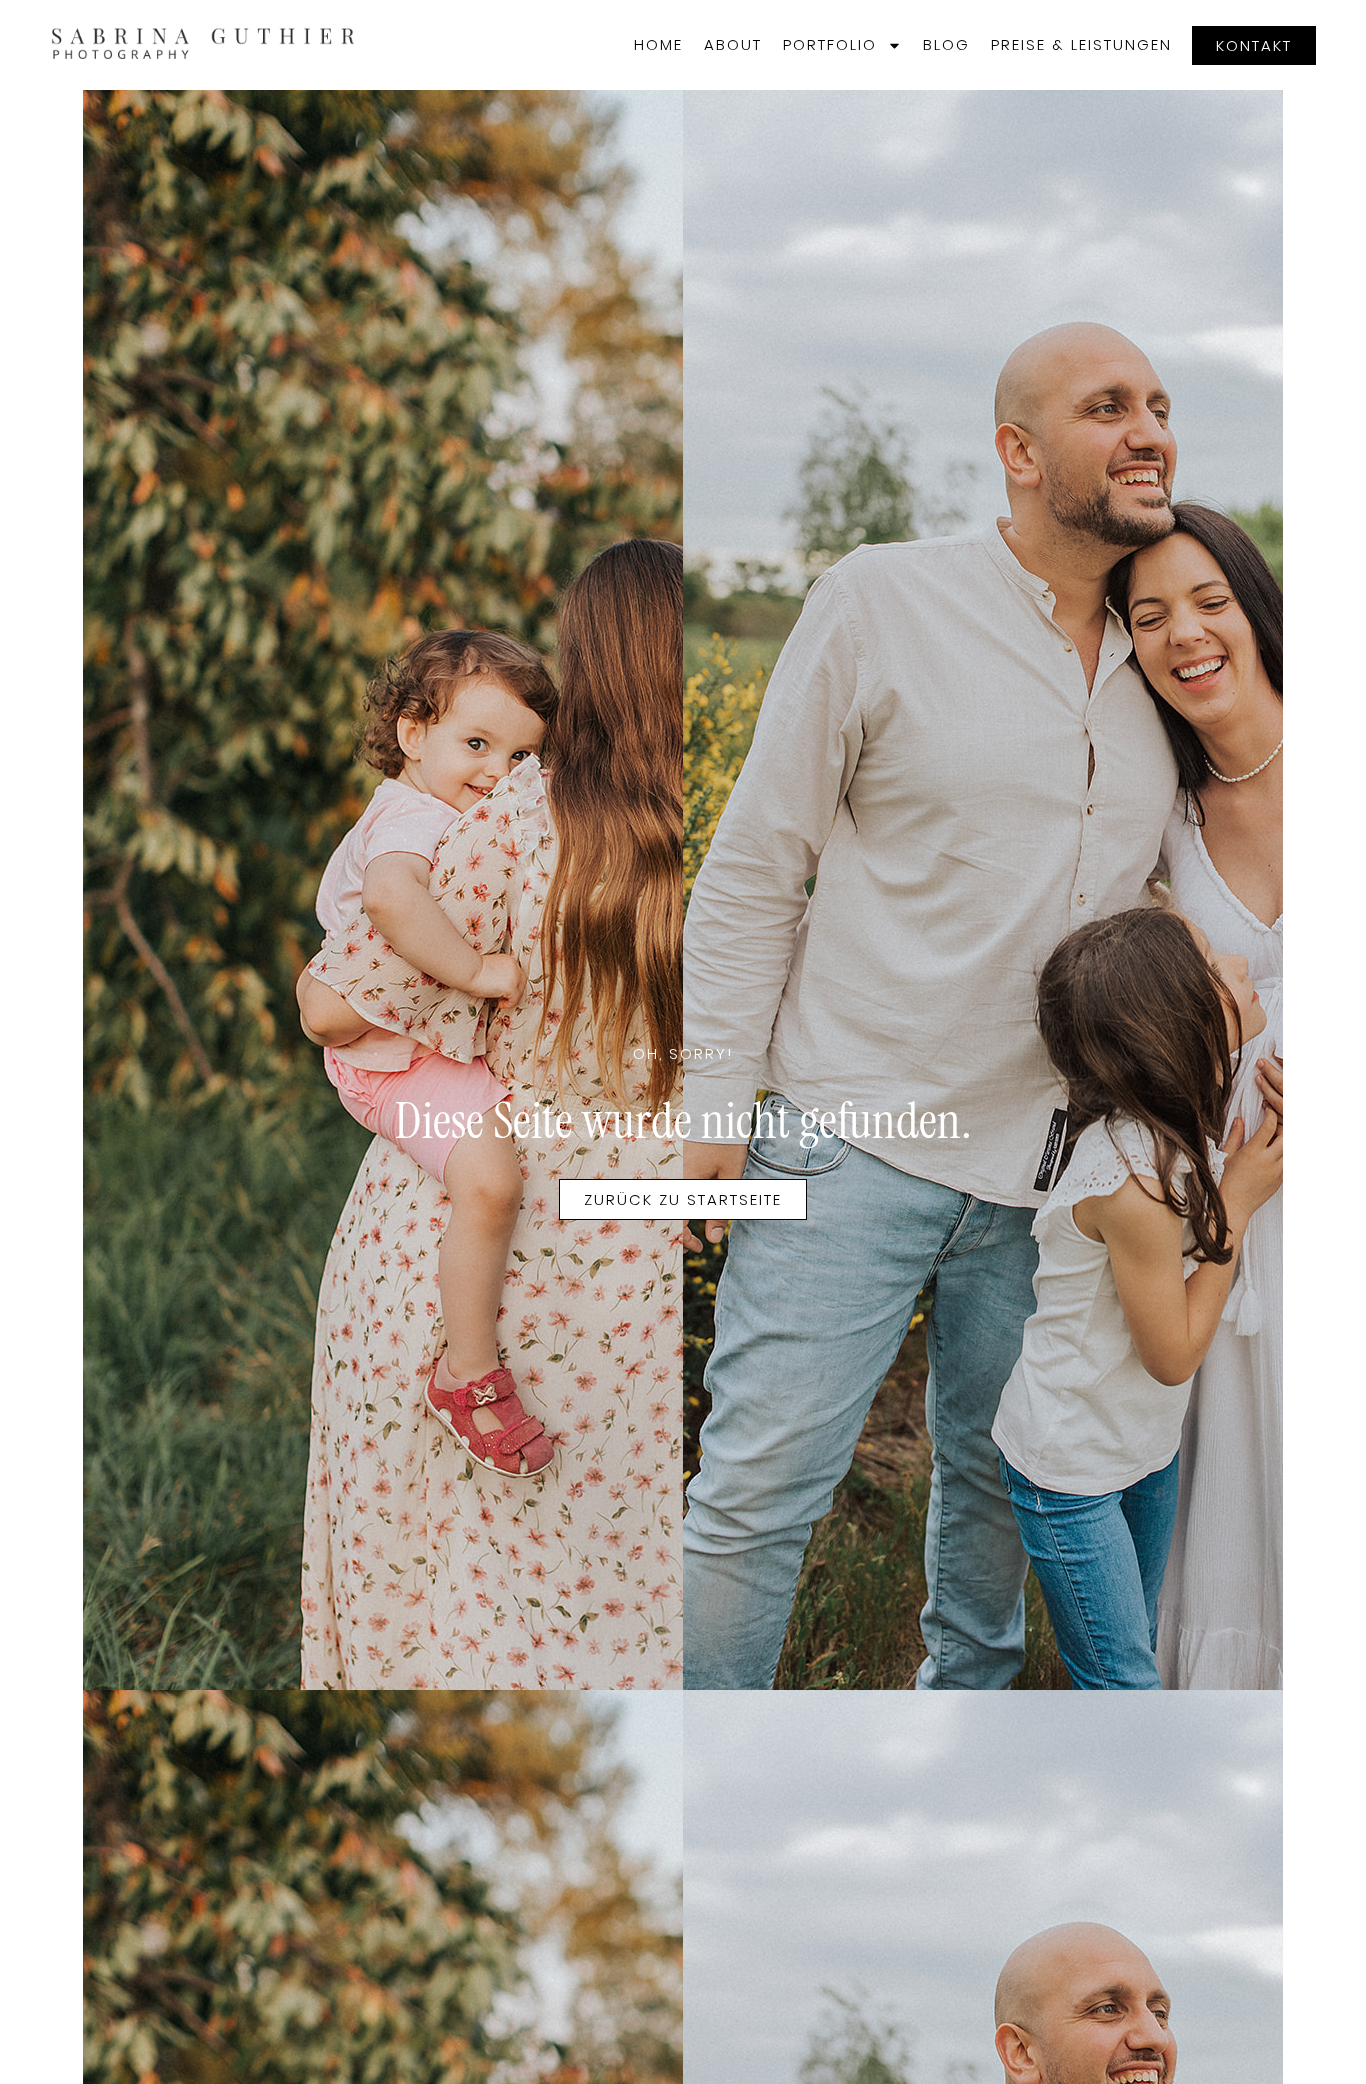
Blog (946, 44)
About (733, 44)
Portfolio (830, 44)
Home (658, 44)
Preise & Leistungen (1081, 44)
